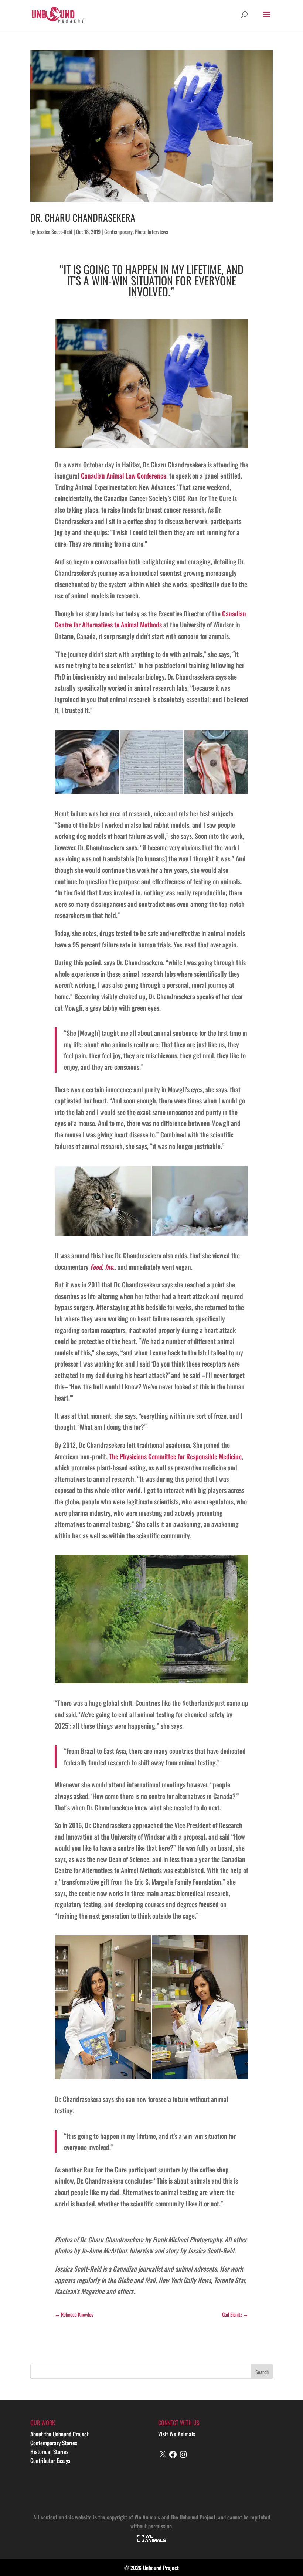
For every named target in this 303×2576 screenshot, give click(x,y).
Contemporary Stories (54, 2443)
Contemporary (118, 232)
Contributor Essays (50, 2460)
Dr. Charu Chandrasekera (83, 217)
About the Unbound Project (59, 2434)
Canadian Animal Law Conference (124, 476)
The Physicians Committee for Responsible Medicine (175, 1456)
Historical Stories (49, 2451)
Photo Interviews (151, 232)
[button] (151, 384)
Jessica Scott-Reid (54, 232)
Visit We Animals (177, 2434)
